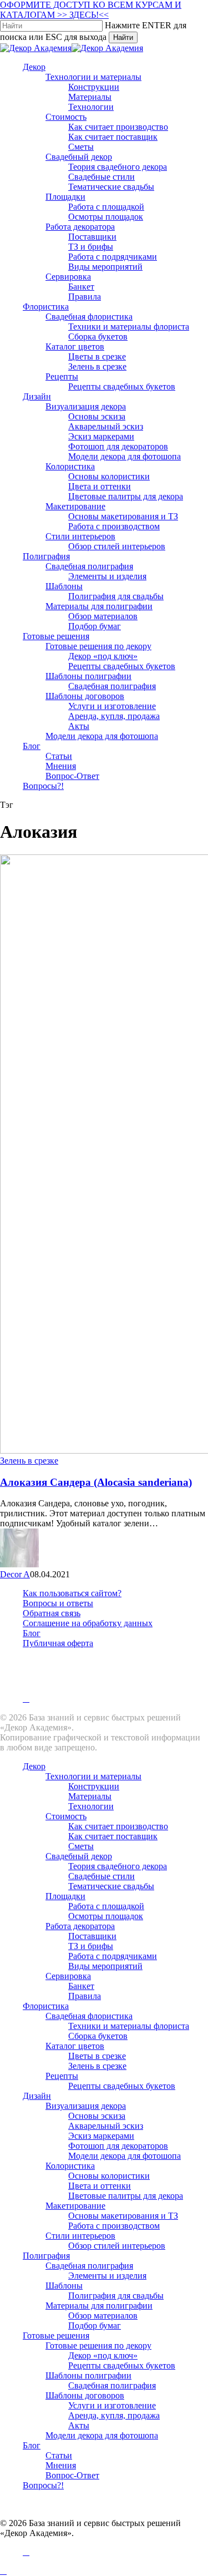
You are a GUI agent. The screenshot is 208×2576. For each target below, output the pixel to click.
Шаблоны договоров (85, 2395)
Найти (123, 37)
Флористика (46, 2006)
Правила (85, 1996)
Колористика (70, 2166)
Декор (34, 1766)
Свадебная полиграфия (89, 2266)
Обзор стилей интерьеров (117, 2246)
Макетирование (75, 2206)
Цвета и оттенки (100, 2186)
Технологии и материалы (93, 1776)
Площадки (65, 1896)
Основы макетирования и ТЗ (123, 2216)
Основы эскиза (97, 2116)
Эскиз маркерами (101, 2136)
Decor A (15, 1574)
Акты (79, 2425)
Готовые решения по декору (98, 2345)
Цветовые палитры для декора (126, 2196)
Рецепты (62, 2076)
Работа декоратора (80, 1926)
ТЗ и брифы (91, 1946)
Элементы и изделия (107, 2276)
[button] (3, 2571)
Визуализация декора (86, 2106)
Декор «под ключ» (103, 2355)
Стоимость (66, 1816)
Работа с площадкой (106, 1906)
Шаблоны (64, 2286)
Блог (32, 1633)
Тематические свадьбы (111, 1886)
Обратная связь (52, 1613)
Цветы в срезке (97, 2056)
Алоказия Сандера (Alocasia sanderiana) (96, 1482)
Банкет (81, 1986)
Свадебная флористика (89, 2016)
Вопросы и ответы (58, 1603)
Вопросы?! (43, 2485)
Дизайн (37, 2096)
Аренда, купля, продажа (114, 2415)
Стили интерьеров (80, 2236)
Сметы (81, 1846)
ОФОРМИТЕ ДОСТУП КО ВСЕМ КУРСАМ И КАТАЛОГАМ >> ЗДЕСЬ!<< (91, 10)
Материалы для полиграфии (99, 2306)
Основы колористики (109, 2176)
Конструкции (94, 1786)
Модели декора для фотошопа (125, 2156)
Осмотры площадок (106, 1916)
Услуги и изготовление (112, 2405)
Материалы (90, 1796)
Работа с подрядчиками (113, 1956)
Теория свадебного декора (118, 1866)
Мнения (61, 2465)
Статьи (59, 2455)
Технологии (91, 1806)
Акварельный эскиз (106, 2126)
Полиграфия (46, 2256)
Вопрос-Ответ (72, 2475)
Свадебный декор (79, 1856)
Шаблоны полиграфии (88, 2375)
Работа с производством (114, 2226)
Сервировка (68, 1976)
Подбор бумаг (95, 2326)
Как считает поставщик (113, 1836)
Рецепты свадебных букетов (122, 2086)
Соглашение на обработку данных (88, 1623)
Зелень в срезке (29, 1461)
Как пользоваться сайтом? (72, 1593)
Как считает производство (118, 1826)
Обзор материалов (103, 2316)
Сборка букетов (98, 2036)
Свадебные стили (102, 1876)
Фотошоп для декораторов (118, 2146)
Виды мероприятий (105, 1966)
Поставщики (92, 1936)
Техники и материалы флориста (129, 2026)
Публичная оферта (58, 1643)
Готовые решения (56, 2335)
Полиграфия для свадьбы (116, 2296)
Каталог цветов (75, 2046)
